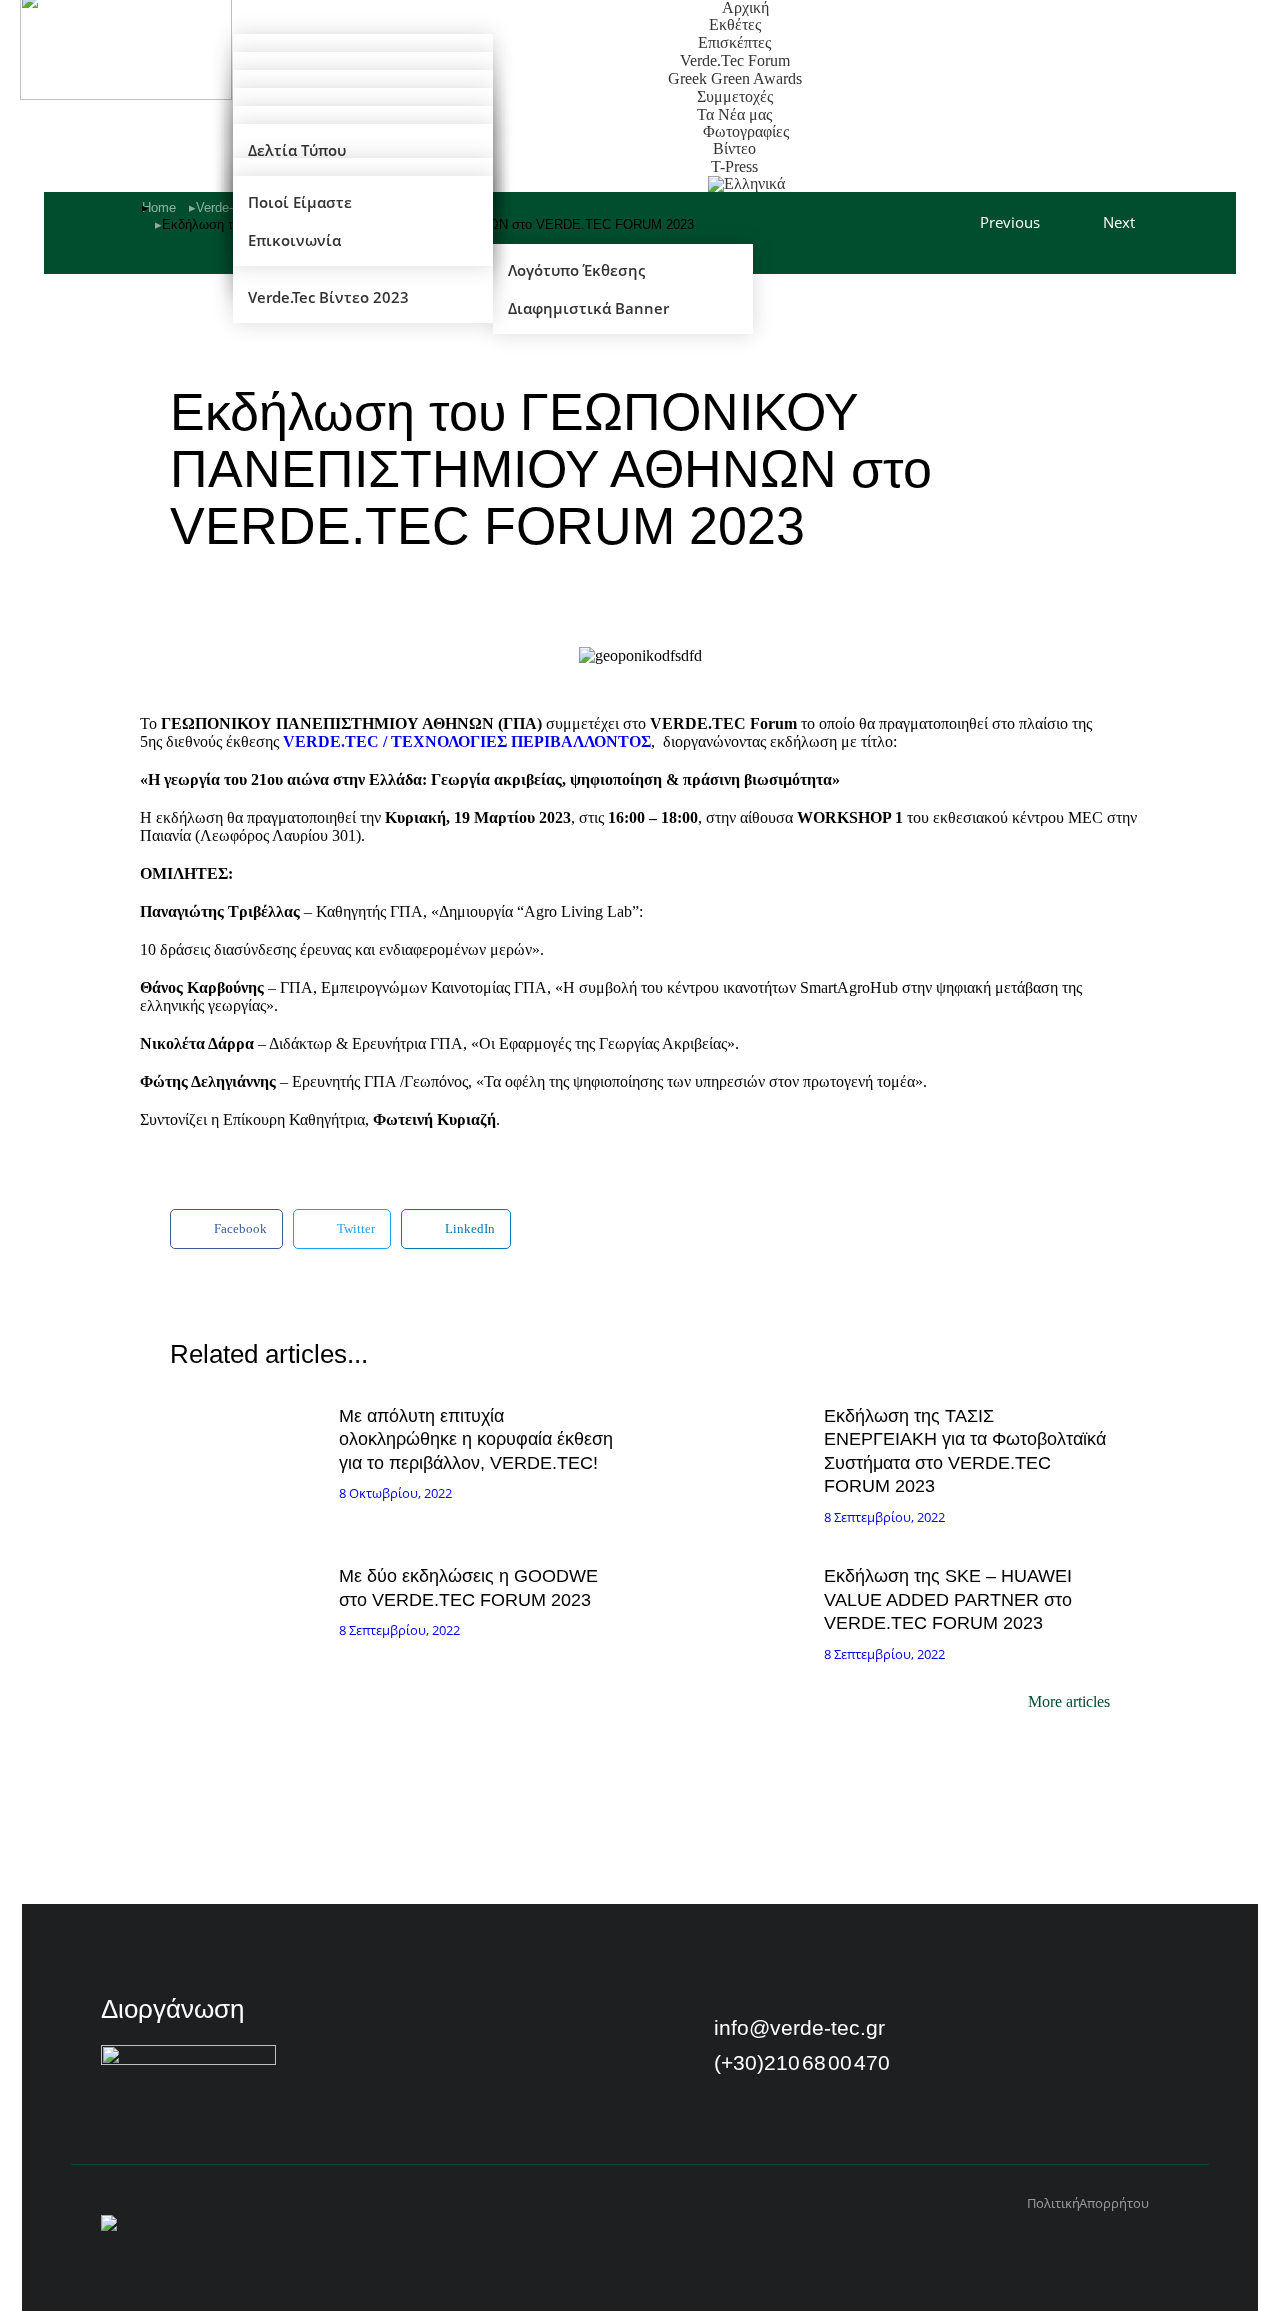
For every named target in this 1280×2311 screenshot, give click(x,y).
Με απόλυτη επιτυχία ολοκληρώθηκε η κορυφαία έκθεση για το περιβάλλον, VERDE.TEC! (476, 1439)
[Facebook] (970, 2032)
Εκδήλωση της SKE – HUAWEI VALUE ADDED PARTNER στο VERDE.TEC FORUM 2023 (948, 1599)
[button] (226, 1229)
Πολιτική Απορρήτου (1088, 2203)
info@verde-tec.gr (799, 2027)
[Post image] (249, 1447)
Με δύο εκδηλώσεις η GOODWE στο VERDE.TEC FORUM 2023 (468, 1587)
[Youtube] (1022, 2032)
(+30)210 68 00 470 (802, 2062)
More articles (1069, 1702)
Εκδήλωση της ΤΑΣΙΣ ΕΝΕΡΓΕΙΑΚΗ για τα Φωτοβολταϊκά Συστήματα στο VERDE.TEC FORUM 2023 (965, 1451)
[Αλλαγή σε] (746, 184)
